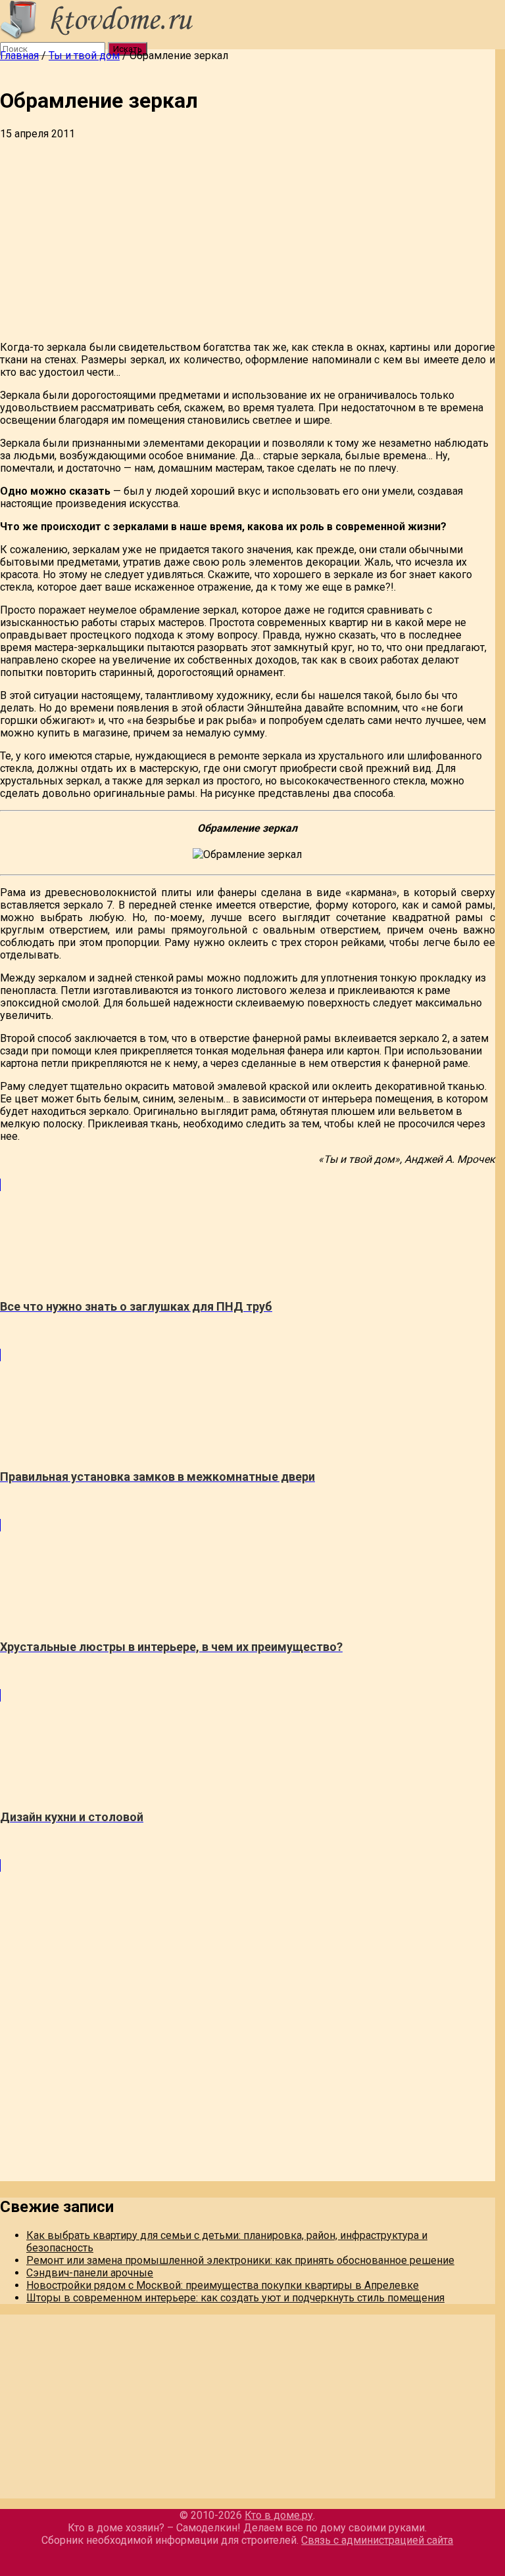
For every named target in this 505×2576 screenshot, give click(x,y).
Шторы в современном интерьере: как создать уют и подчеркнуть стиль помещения (235, 2298)
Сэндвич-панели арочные (90, 2273)
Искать (128, 49)
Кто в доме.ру (279, 2515)
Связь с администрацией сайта (377, 2540)
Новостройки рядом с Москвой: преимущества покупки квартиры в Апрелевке (223, 2285)
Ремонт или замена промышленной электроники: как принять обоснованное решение (240, 2260)
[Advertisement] (248, 238)
